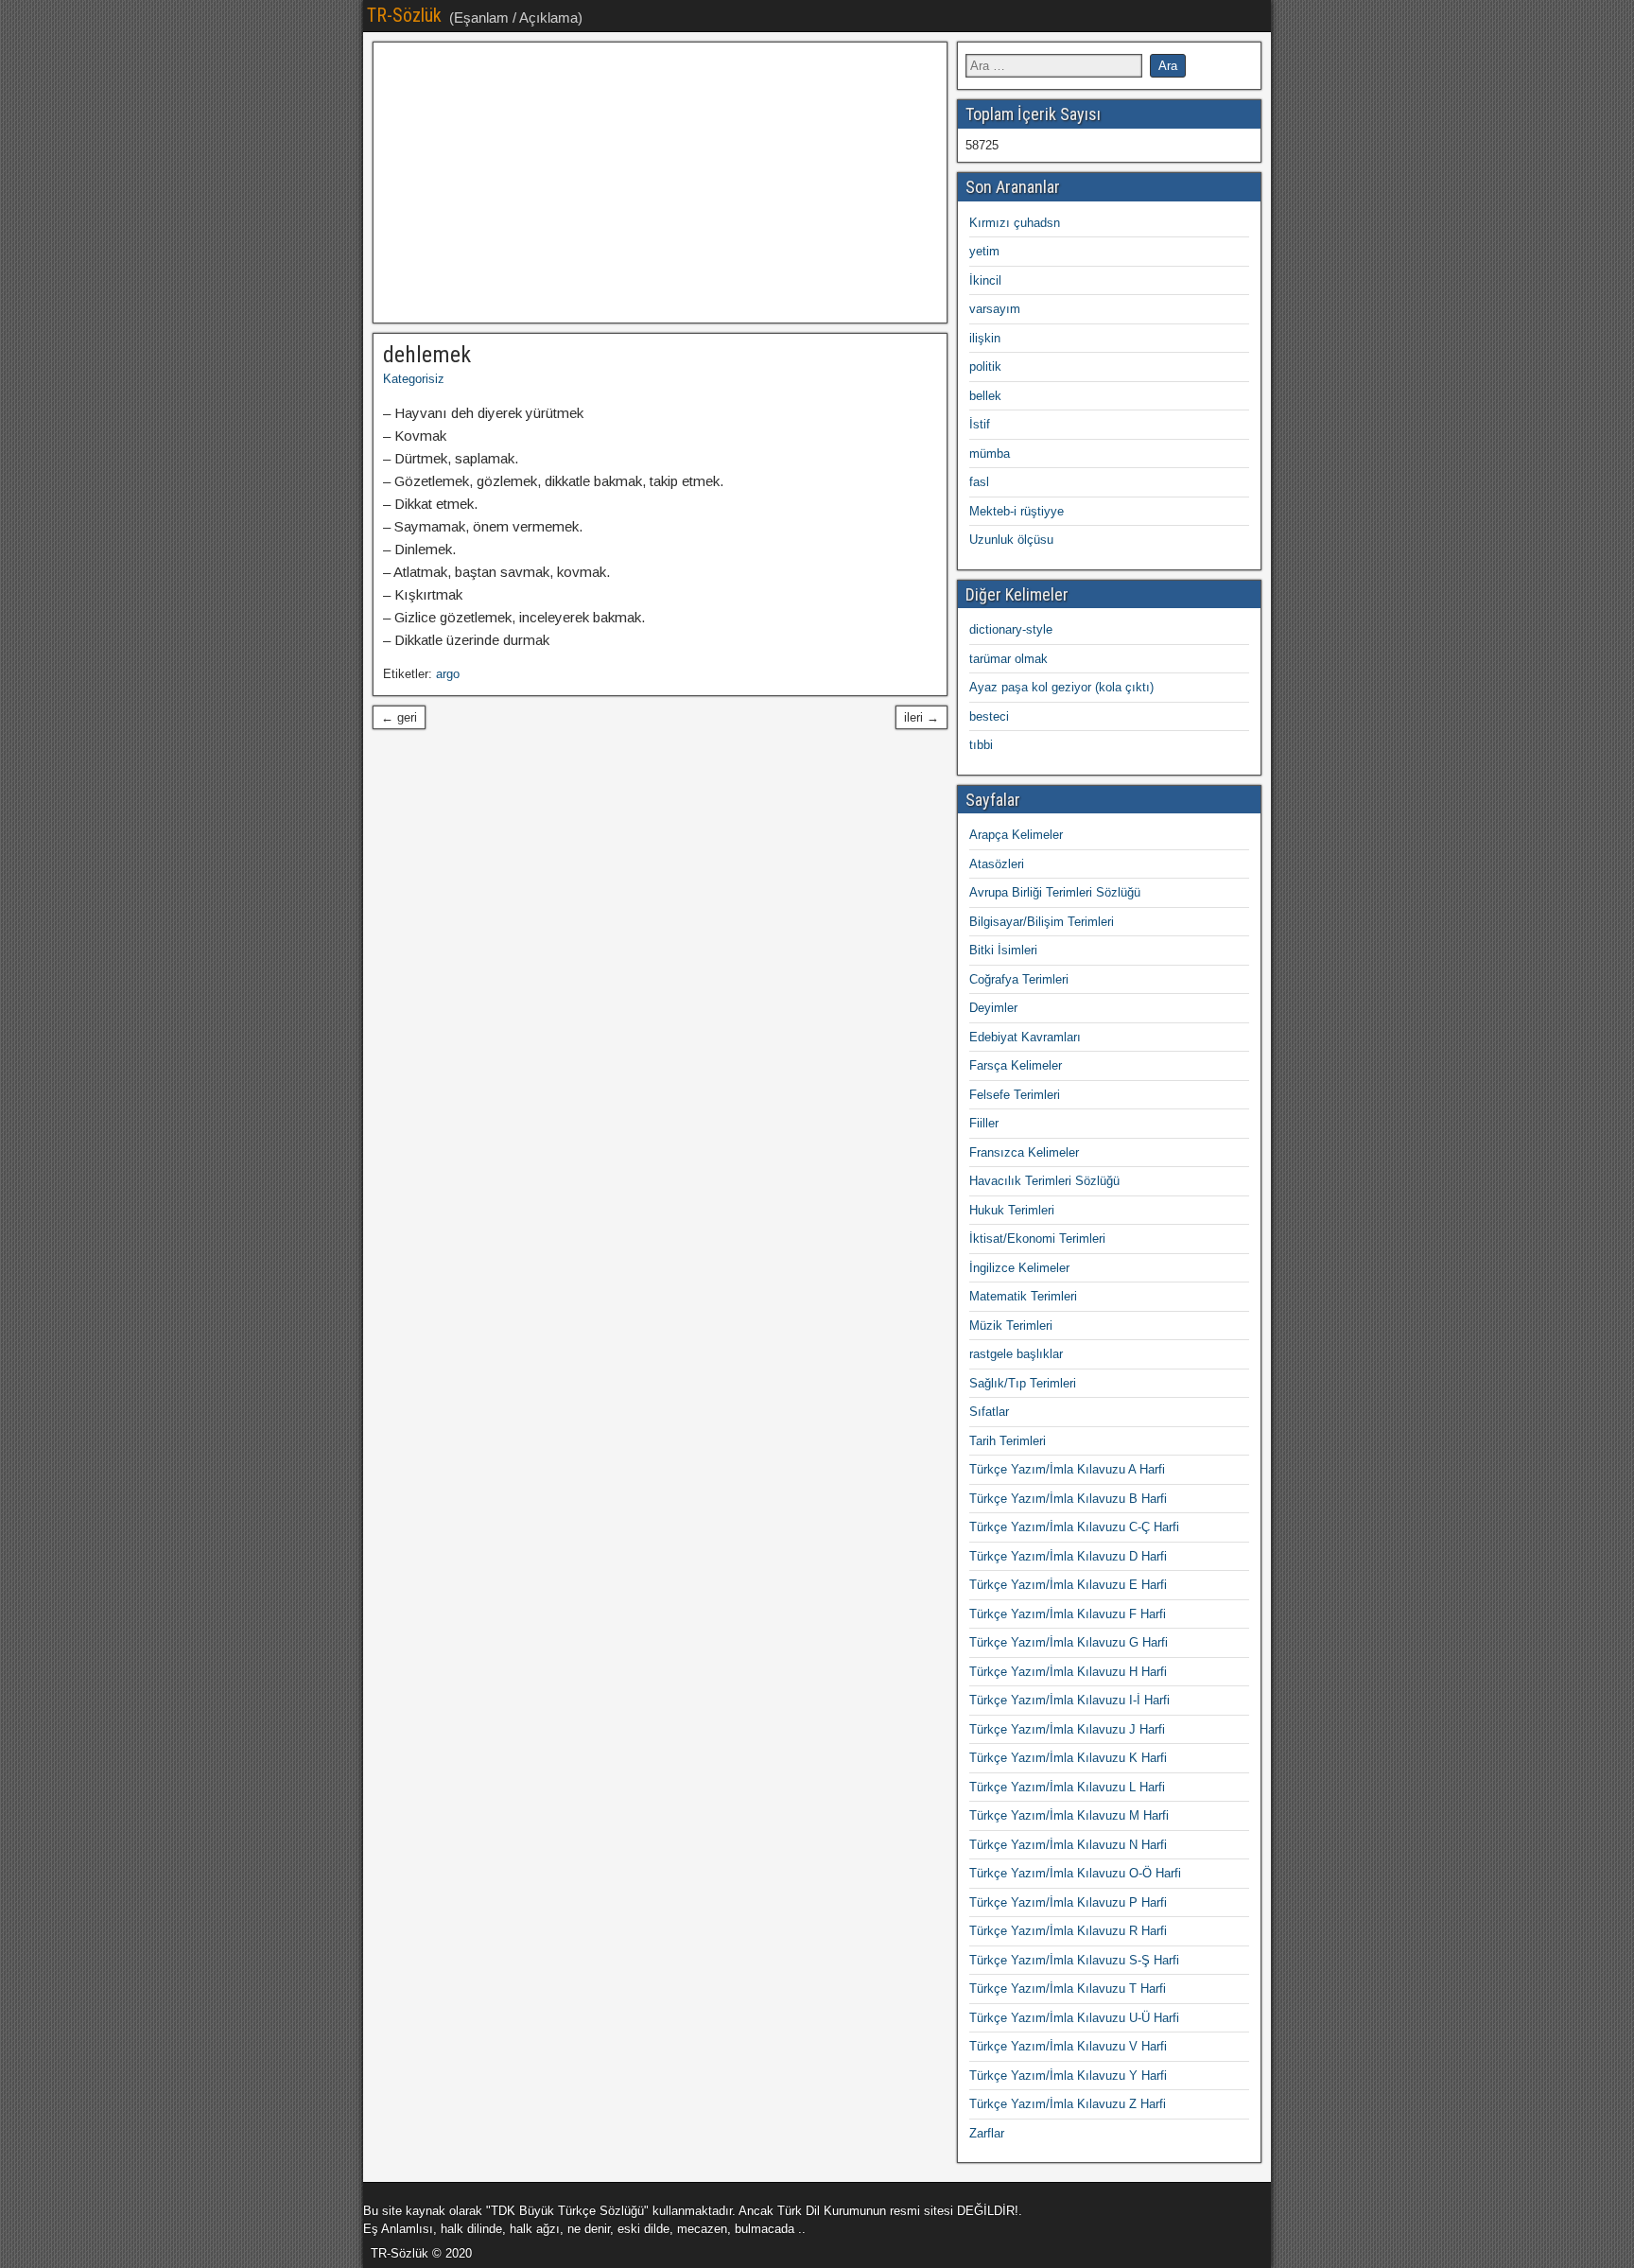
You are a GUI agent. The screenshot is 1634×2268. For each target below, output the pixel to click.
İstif (980, 424)
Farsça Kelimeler (1016, 1065)
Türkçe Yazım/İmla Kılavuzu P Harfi (1068, 1902)
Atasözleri (997, 864)
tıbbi (981, 745)
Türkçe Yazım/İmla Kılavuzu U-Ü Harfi (1074, 2018)
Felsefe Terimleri (1015, 1095)
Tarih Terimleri (1008, 1441)
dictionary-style (1011, 629)
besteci (989, 716)
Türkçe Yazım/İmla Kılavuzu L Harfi (1067, 1787)
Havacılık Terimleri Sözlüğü (1044, 1181)
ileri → (921, 717)
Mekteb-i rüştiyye (1017, 511)
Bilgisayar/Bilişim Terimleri (1042, 922)
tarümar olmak (1008, 659)
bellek (985, 396)
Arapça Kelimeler (1016, 835)
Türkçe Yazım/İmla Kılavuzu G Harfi (1069, 1642)
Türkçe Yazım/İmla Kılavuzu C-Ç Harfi (1074, 1527)
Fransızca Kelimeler (1024, 1152)
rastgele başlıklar (1016, 1354)
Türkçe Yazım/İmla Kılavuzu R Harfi (1068, 1931)
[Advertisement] (660, 183)
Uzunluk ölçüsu (1011, 540)
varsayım (995, 309)
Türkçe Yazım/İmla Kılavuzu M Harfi (1069, 1815)
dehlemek (427, 355)
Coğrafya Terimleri (1019, 979)
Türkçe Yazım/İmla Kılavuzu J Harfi (1067, 1729)
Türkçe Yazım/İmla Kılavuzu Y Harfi (1068, 2076)
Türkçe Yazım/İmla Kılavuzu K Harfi (1068, 1758)
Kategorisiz (414, 379)
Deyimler (993, 1008)
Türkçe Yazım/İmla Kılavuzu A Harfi (1067, 1469)
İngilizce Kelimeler (1019, 1268)
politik (985, 366)
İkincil (985, 280)
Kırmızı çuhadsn (1015, 223)
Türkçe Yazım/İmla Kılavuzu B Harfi (1068, 1499)
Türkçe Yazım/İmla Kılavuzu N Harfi (1068, 1845)
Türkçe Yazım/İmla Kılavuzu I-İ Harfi (1069, 1700)
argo (448, 674)
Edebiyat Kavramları (1025, 1037)
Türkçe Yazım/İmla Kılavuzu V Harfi (1068, 2046)
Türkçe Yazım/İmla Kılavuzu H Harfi (1068, 1672)
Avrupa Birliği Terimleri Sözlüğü (1055, 892)
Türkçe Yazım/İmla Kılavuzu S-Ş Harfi (1074, 1960)
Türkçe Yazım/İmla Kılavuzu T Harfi (1068, 1989)
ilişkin (985, 338)
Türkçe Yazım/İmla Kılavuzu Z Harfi (1068, 2104)
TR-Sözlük (404, 15)
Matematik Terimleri (1023, 1296)
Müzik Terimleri (1011, 1326)
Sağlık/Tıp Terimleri (1023, 1383)
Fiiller (984, 1123)
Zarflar (987, 2133)
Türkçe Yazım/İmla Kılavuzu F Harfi (1068, 1614)
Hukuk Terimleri (1012, 1210)
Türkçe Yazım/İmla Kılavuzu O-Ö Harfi (1075, 1873)
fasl (979, 482)
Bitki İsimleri (1003, 950)
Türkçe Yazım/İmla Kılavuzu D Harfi (1068, 1556)
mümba (990, 454)
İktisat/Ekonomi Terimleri (1037, 1239)
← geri (399, 717)
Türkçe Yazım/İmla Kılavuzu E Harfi (1068, 1585)
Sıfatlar (989, 1412)
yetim (984, 251)
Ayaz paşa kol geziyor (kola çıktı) (1061, 687)
